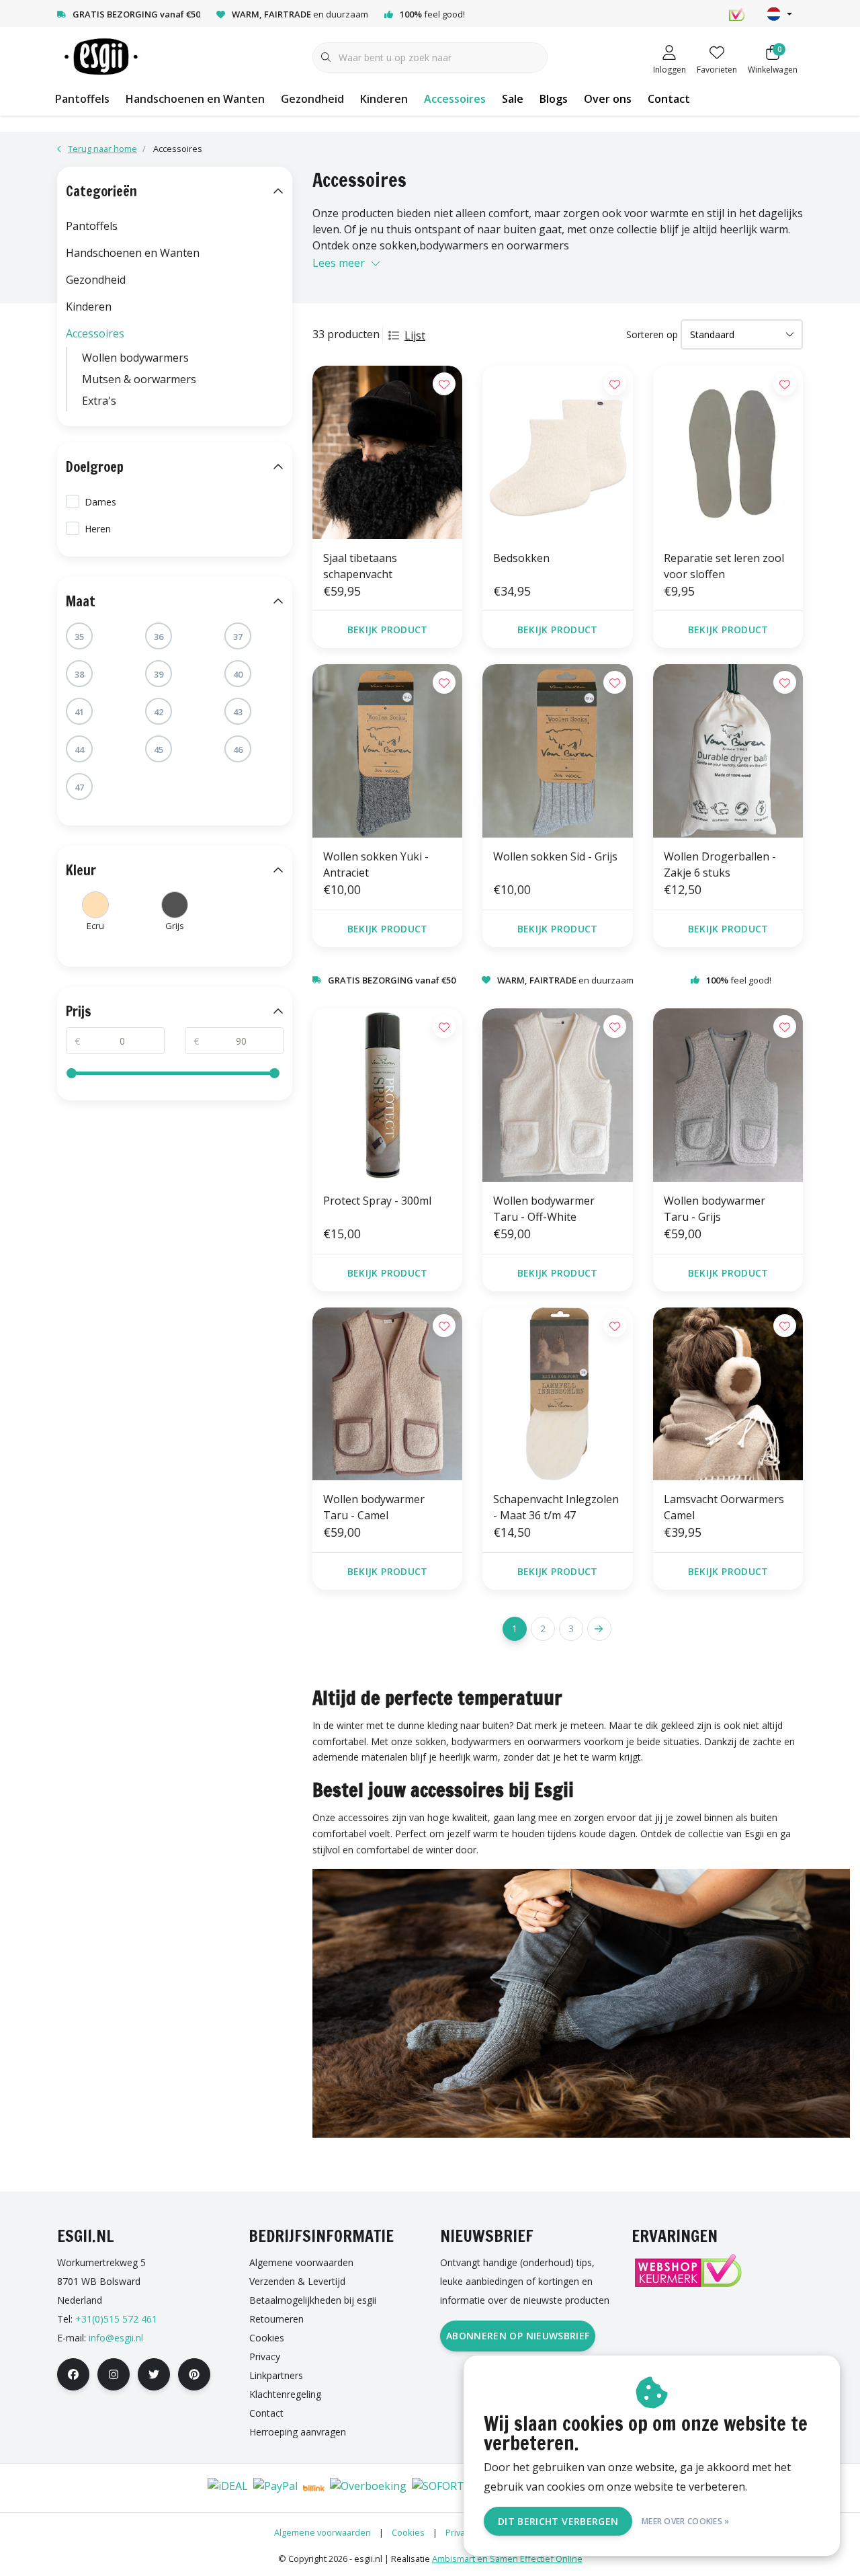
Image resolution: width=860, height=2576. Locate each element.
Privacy (459, 2532)
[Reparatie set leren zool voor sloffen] (728, 452)
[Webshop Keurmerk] (687, 2270)
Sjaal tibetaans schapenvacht (360, 566)
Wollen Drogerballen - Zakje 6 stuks (720, 864)
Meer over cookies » (686, 2521)
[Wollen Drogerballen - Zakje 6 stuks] (728, 751)
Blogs (554, 99)
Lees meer (339, 263)
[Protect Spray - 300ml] (387, 1095)
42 (159, 712)
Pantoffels (82, 99)
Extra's (99, 401)
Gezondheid (312, 99)
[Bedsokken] (557, 452)
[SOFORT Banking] (461, 2488)
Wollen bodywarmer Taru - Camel (374, 1507)
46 (238, 750)
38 (79, 674)
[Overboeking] (368, 2488)
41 (79, 712)
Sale (513, 99)
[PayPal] (275, 2488)
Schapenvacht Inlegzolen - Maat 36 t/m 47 (556, 1507)
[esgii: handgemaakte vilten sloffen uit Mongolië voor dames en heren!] (100, 56)
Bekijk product (388, 630)
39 (159, 674)
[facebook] (73, 2374)
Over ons (608, 99)
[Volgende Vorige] (599, 1629)
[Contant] (185, 2488)
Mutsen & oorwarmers (139, 379)
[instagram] (114, 2374)
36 (159, 637)
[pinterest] (194, 2374)
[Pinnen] (145, 2488)
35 (79, 637)
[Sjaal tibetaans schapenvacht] (387, 452)
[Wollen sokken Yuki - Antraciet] (387, 751)
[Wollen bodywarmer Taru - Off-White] (557, 1095)
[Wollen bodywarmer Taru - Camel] (387, 1394)
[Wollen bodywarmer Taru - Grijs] (728, 1095)
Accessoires (455, 99)
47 (79, 787)
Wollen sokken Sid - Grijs (555, 856)
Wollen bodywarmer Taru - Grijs (715, 1209)
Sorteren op (652, 334)
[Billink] (314, 2488)
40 (238, 674)
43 (238, 712)
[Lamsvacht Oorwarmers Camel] (728, 1394)
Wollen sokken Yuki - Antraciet (376, 864)
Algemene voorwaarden (322, 2532)
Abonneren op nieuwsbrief (518, 2336)
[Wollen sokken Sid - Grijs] (557, 751)
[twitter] (154, 2374)
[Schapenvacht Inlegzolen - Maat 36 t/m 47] (557, 1394)
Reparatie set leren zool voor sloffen (724, 566)
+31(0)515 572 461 (116, 2319)
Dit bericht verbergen (558, 2521)
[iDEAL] (228, 2488)
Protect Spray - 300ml (377, 1201)
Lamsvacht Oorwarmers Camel (724, 1507)
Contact (669, 99)
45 (159, 750)
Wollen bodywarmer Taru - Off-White (544, 1209)
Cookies (408, 2532)
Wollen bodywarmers (135, 358)
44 (79, 750)
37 (238, 637)
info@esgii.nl (116, 2338)
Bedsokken (521, 558)
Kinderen (384, 99)
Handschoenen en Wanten (195, 99)
